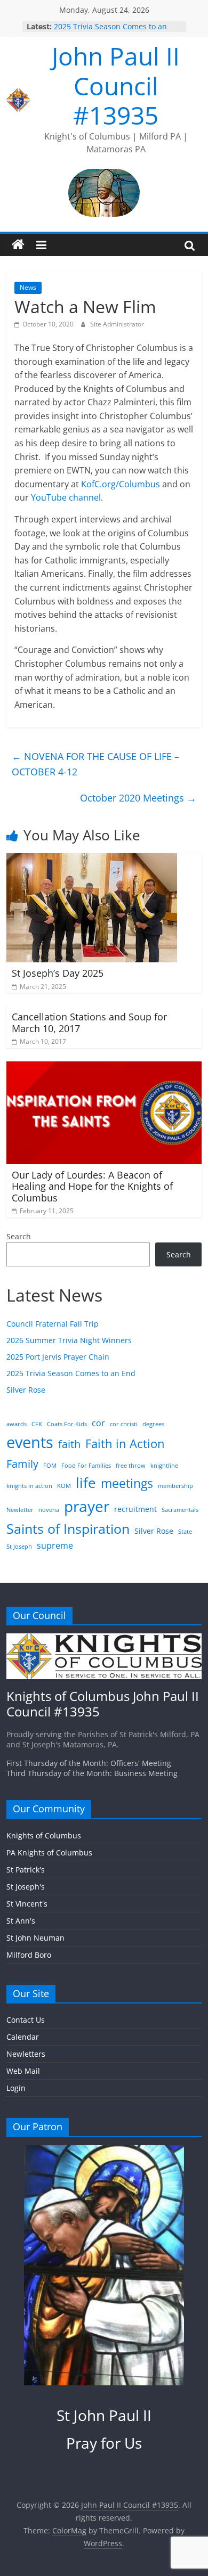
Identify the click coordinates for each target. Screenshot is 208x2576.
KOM (64, 1486)
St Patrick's (26, 1870)
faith (69, 1444)
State (185, 1532)
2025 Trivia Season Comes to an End (71, 1373)
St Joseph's (26, 1887)
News (28, 287)
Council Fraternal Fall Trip (53, 1324)
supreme (55, 1545)
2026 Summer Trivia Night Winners (69, 1340)
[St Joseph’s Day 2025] (92, 860)
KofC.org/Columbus (121, 484)
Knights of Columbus (44, 1835)
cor (98, 1423)
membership (175, 1486)
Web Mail (23, 2071)
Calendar (23, 2037)
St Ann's (21, 1921)
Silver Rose (26, 1390)
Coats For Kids (67, 1424)
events (30, 1442)
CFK (37, 1424)
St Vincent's (27, 1904)
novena (49, 1510)
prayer (87, 1506)
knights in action (29, 1486)
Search (19, 1236)
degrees (153, 1424)
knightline (164, 1466)
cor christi (124, 1424)
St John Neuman (35, 1938)
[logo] (104, 1638)
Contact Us (26, 2020)
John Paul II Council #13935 (116, 85)
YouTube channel (66, 497)
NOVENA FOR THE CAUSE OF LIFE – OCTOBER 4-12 (95, 764)
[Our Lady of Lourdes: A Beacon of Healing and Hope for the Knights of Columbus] (104, 1068)
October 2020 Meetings (138, 798)
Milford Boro (29, 1955)
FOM (50, 1466)
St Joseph (19, 1547)
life (86, 1483)
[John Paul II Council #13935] (18, 245)
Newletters (26, 2054)
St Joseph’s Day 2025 (58, 973)
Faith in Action (125, 1444)
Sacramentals (180, 1510)
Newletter (20, 1510)
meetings (127, 1483)
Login (16, 2088)
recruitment (135, 1509)
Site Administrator (117, 324)
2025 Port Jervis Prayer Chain (58, 1357)
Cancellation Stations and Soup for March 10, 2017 (89, 1023)
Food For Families (86, 1466)
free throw (131, 1466)
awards (17, 1424)
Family (22, 1463)
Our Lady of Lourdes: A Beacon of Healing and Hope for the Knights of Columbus (92, 1186)
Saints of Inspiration (68, 1529)
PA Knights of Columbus (49, 1853)
